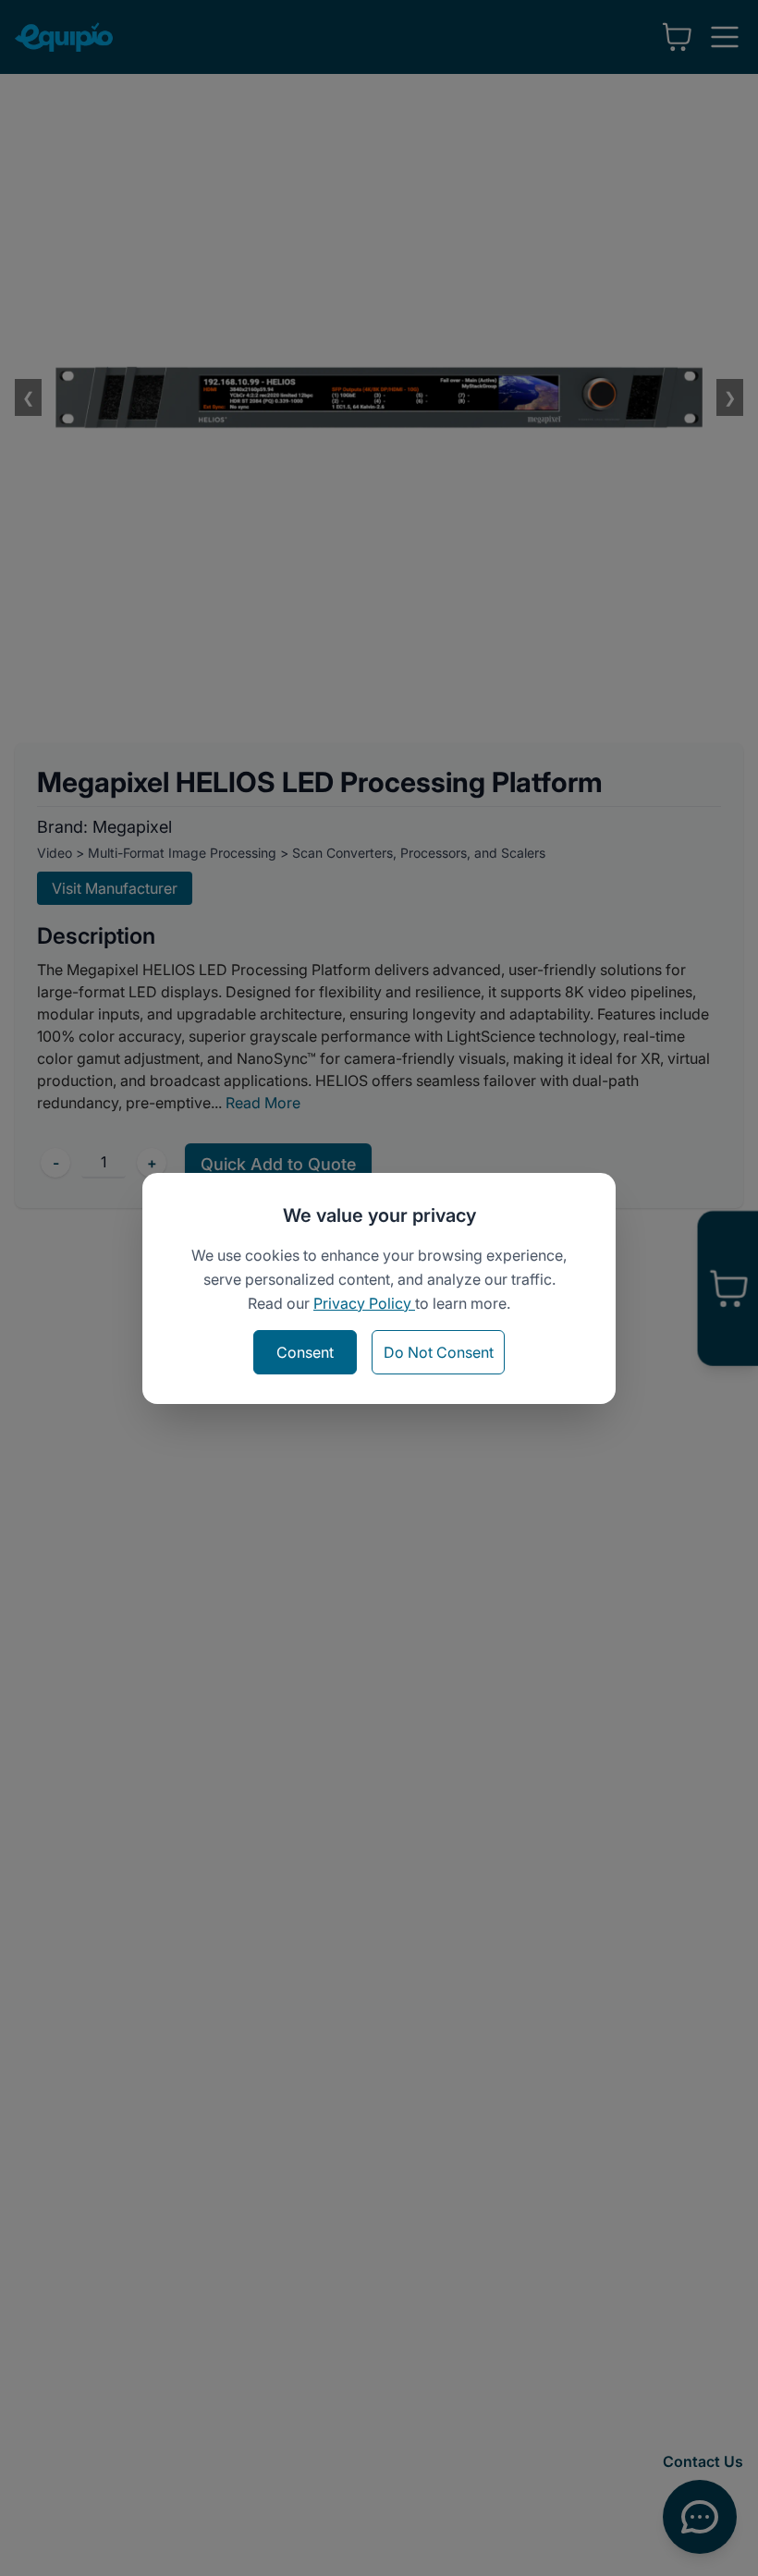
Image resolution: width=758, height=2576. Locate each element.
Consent (305, 1352)
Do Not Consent (439, 1352)
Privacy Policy (364, 1303)
